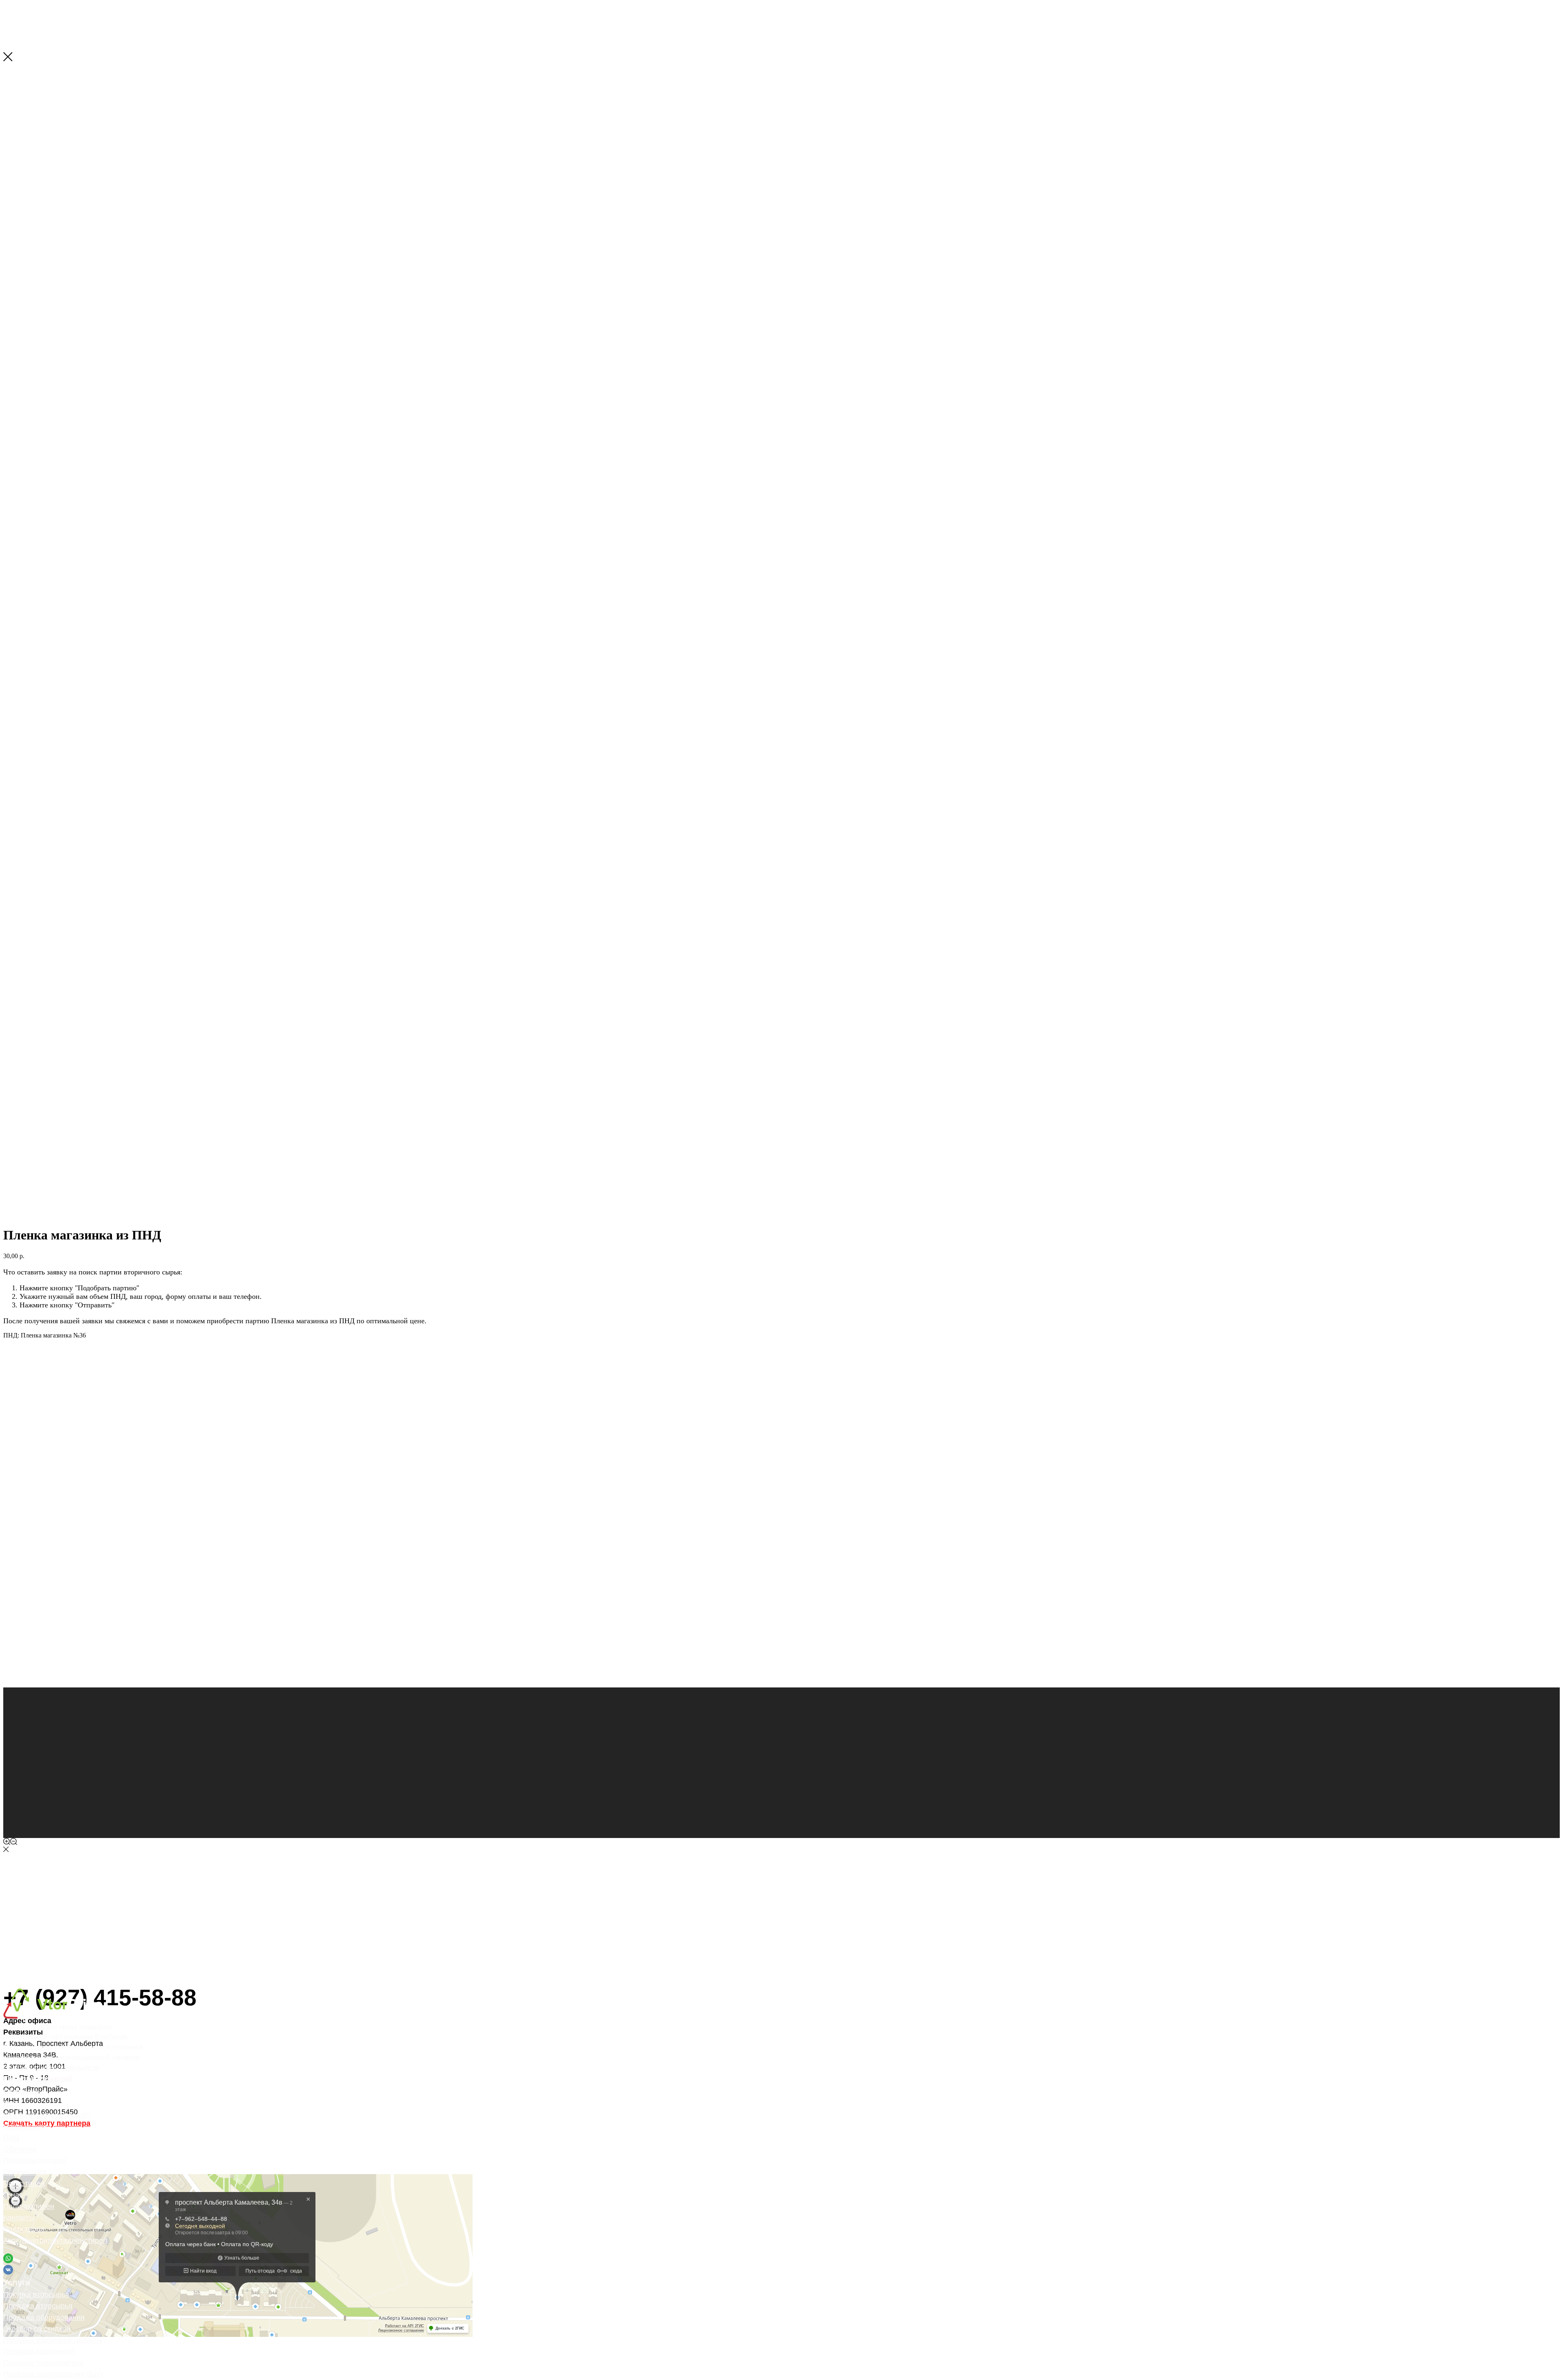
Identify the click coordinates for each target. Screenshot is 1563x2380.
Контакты (19, 2218)
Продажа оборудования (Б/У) (53, 2374)
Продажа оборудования (44, 2317)
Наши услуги (25, 2126)
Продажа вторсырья (38, 2306)
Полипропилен (29, 2206)
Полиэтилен (24, 2183)
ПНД (11, 2138)
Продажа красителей (39, 2352)
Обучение (20, 2149)
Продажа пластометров (44, 2363)
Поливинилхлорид (35, 2161)
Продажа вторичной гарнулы (53, 2340)
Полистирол (24, 2229)
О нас (13, 2195)
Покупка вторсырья (36, 2295)
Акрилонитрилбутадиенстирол (55, 2240)
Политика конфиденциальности (51, 2068)
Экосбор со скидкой (37, 2329)
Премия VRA (25, 2172)
